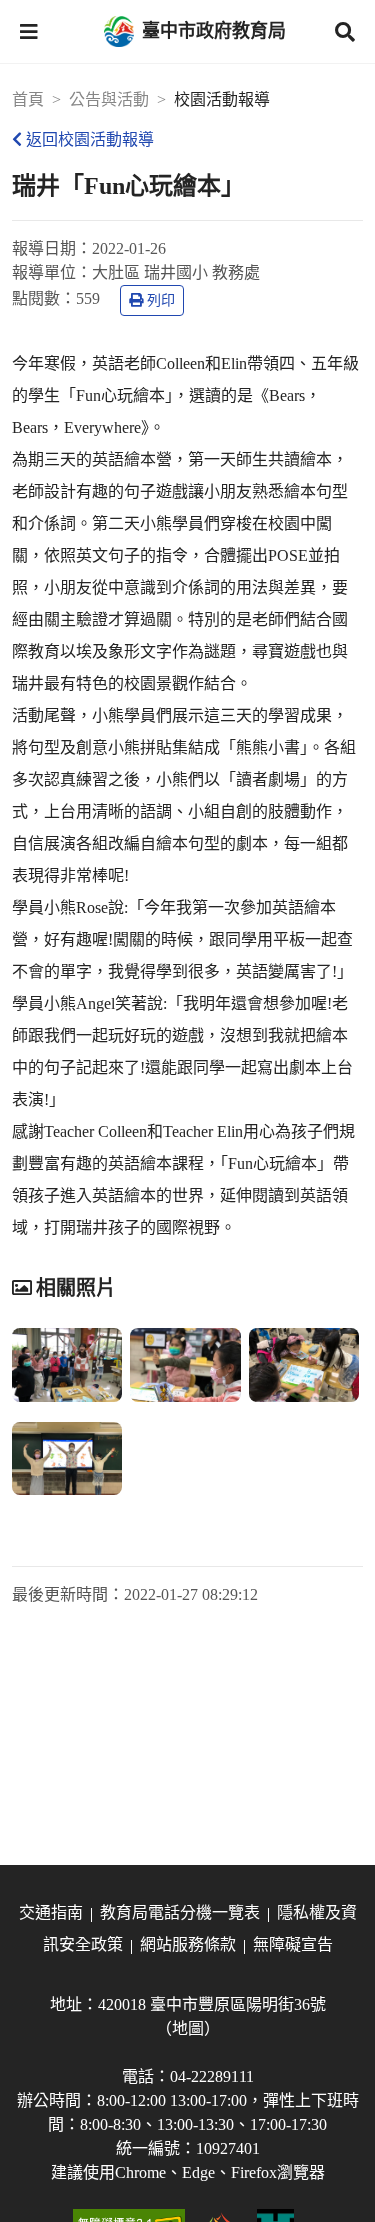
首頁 (28, 99)
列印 (161, 300)
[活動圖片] (67, 1365)
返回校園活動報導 (90, 139)
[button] (29, 32)
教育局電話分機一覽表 (180, 1912)
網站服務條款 (188, 1944)
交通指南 (51, 1912)
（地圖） (188, 2028)
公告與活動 (109, 99)
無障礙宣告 (293, 1944)
